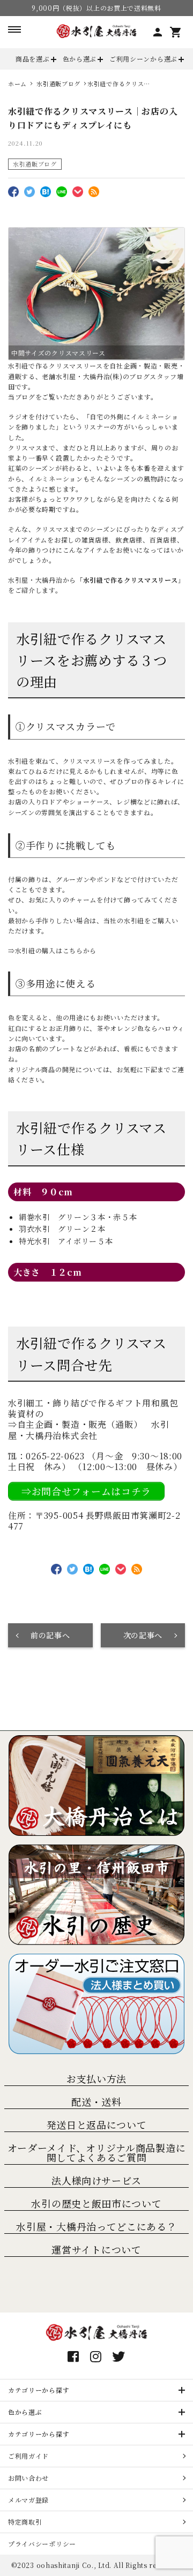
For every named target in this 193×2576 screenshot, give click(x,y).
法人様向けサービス (96, 2180)
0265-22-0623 (55, 1456)
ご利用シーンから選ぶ (143, 59)
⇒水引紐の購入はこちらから (52, 950)
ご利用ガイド (28, 2456)
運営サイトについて (96, 2249)
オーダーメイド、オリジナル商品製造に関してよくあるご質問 (97, 2152)
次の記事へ (143, 1635)
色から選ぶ (80, 59)
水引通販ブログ (35, 164)
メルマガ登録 (28, 2500)
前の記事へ (50, 1635)
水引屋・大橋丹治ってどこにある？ (96, 2226)
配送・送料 (96, 2102)
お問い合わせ (28, 2478)
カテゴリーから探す (39, 2390)
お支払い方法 (96, 2078)
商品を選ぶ (33, 59)
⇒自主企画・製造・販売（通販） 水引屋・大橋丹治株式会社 (89, 1430)
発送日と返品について (97, 2125)
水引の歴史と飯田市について (96, 2203)
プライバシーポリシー (42, 2544)
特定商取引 (25, 2522)
